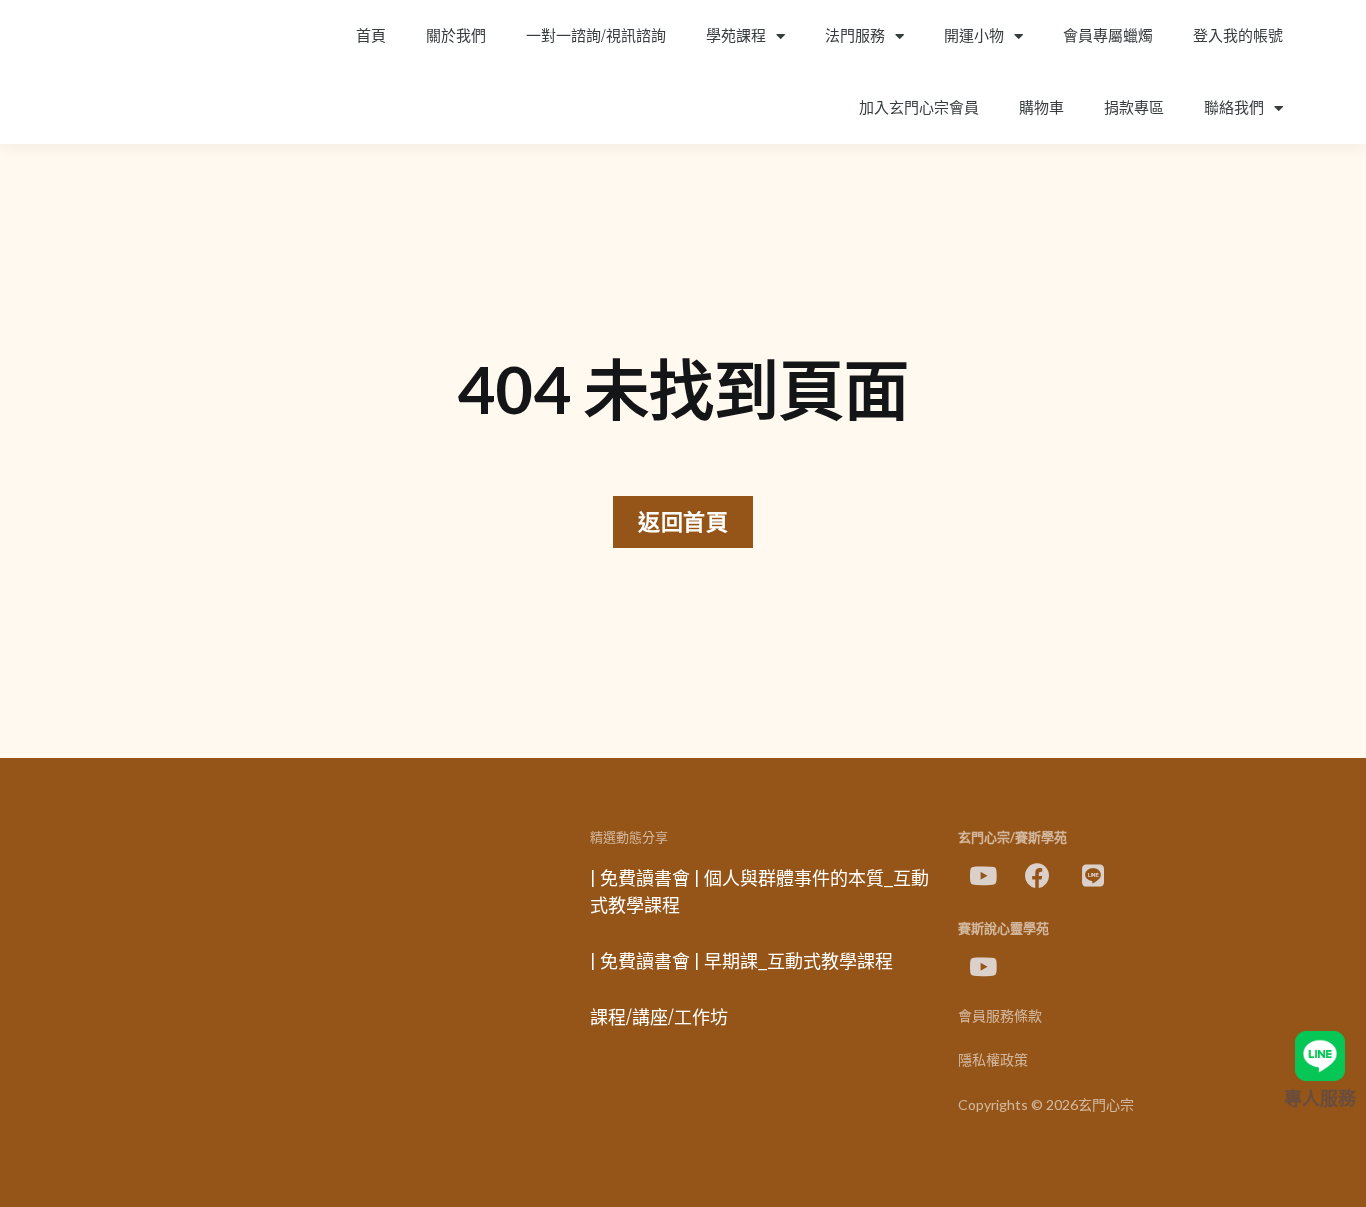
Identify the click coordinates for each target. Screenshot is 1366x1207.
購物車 (1041, 108)
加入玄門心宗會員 (919, 108)
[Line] (1093, 876)
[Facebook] (1038, 876)
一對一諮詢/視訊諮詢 (596, 36)
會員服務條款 (1000, 1016)
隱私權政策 (993, 1060)
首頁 (371, 36)
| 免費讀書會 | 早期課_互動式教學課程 (741, 962)
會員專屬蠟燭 (1108, 36)
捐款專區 (1134, 108)
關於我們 (456, 36)
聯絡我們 (1234, 108)
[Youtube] (983, 876)
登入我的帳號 (1238, 36)
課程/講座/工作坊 (659, 1018)
